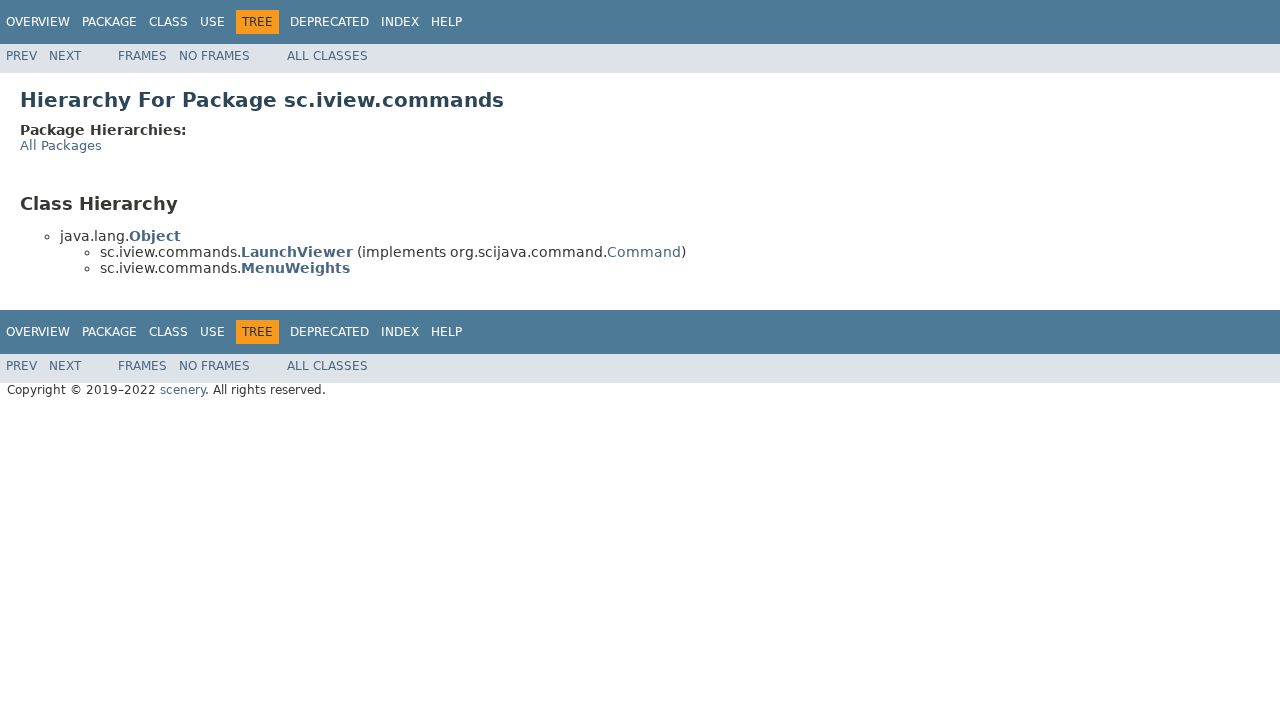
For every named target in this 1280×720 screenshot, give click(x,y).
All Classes (327, 56)
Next (65, 56)
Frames (142, 56)
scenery (182, 390)
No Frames (214, 56)
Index (400, 22)
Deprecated (329, 22)
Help (446, 22)
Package (109, 22)
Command (644, 252)
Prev (21, 56)
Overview (38, 22)
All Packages (61, 145)
